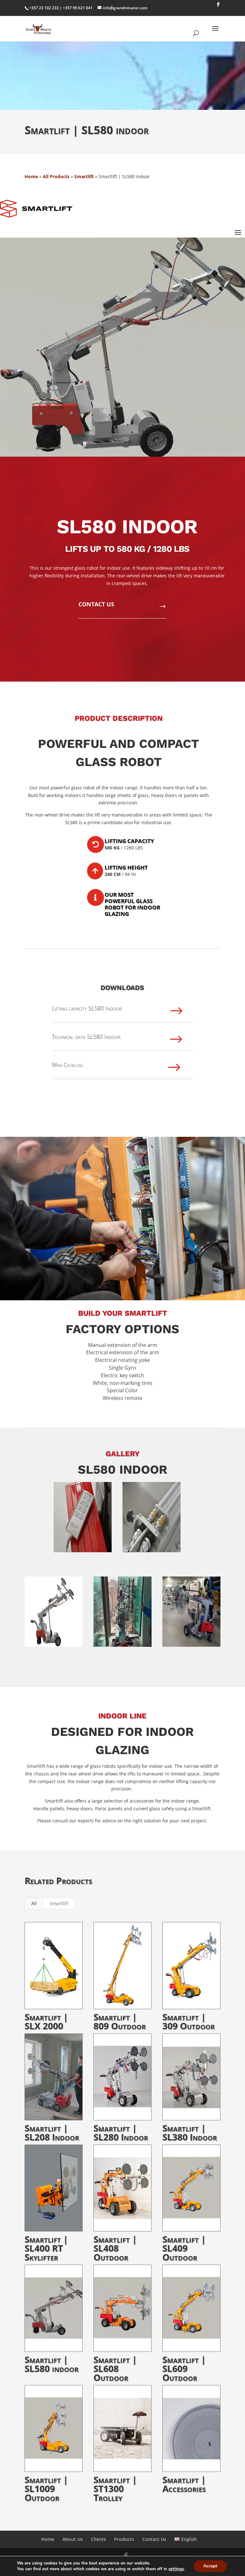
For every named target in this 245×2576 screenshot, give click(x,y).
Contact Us (154, 2539)
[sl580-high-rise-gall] (122, 1647)
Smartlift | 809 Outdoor (120, 2021)
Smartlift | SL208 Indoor (52, 2132)
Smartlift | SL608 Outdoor (115, 2368)
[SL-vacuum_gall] (152, 1552)
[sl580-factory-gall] (191, 1647)
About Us (73, 2539)
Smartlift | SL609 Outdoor (184, 2368)
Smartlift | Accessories (184, 2484)
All (34, 1903)
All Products (56, 176)
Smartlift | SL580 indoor (52, 2364)
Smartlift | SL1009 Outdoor (46, 2489)
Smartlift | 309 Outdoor (189, 2021)
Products (124, 2539)
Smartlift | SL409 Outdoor (184, 2248)
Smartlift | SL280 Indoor (121, 2132)
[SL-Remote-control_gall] (83, 1552)
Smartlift (84, 176)
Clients (98, 2539)
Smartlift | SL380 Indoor (190, 2132)
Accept (210, 2566)
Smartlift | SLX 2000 (46, 2021)
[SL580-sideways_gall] (54, 1647)
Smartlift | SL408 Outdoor (115, 2248)
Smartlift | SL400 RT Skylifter (46, 2248)
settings (176, 2569)
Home (31, 176)
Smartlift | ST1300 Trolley (115, 2489)
